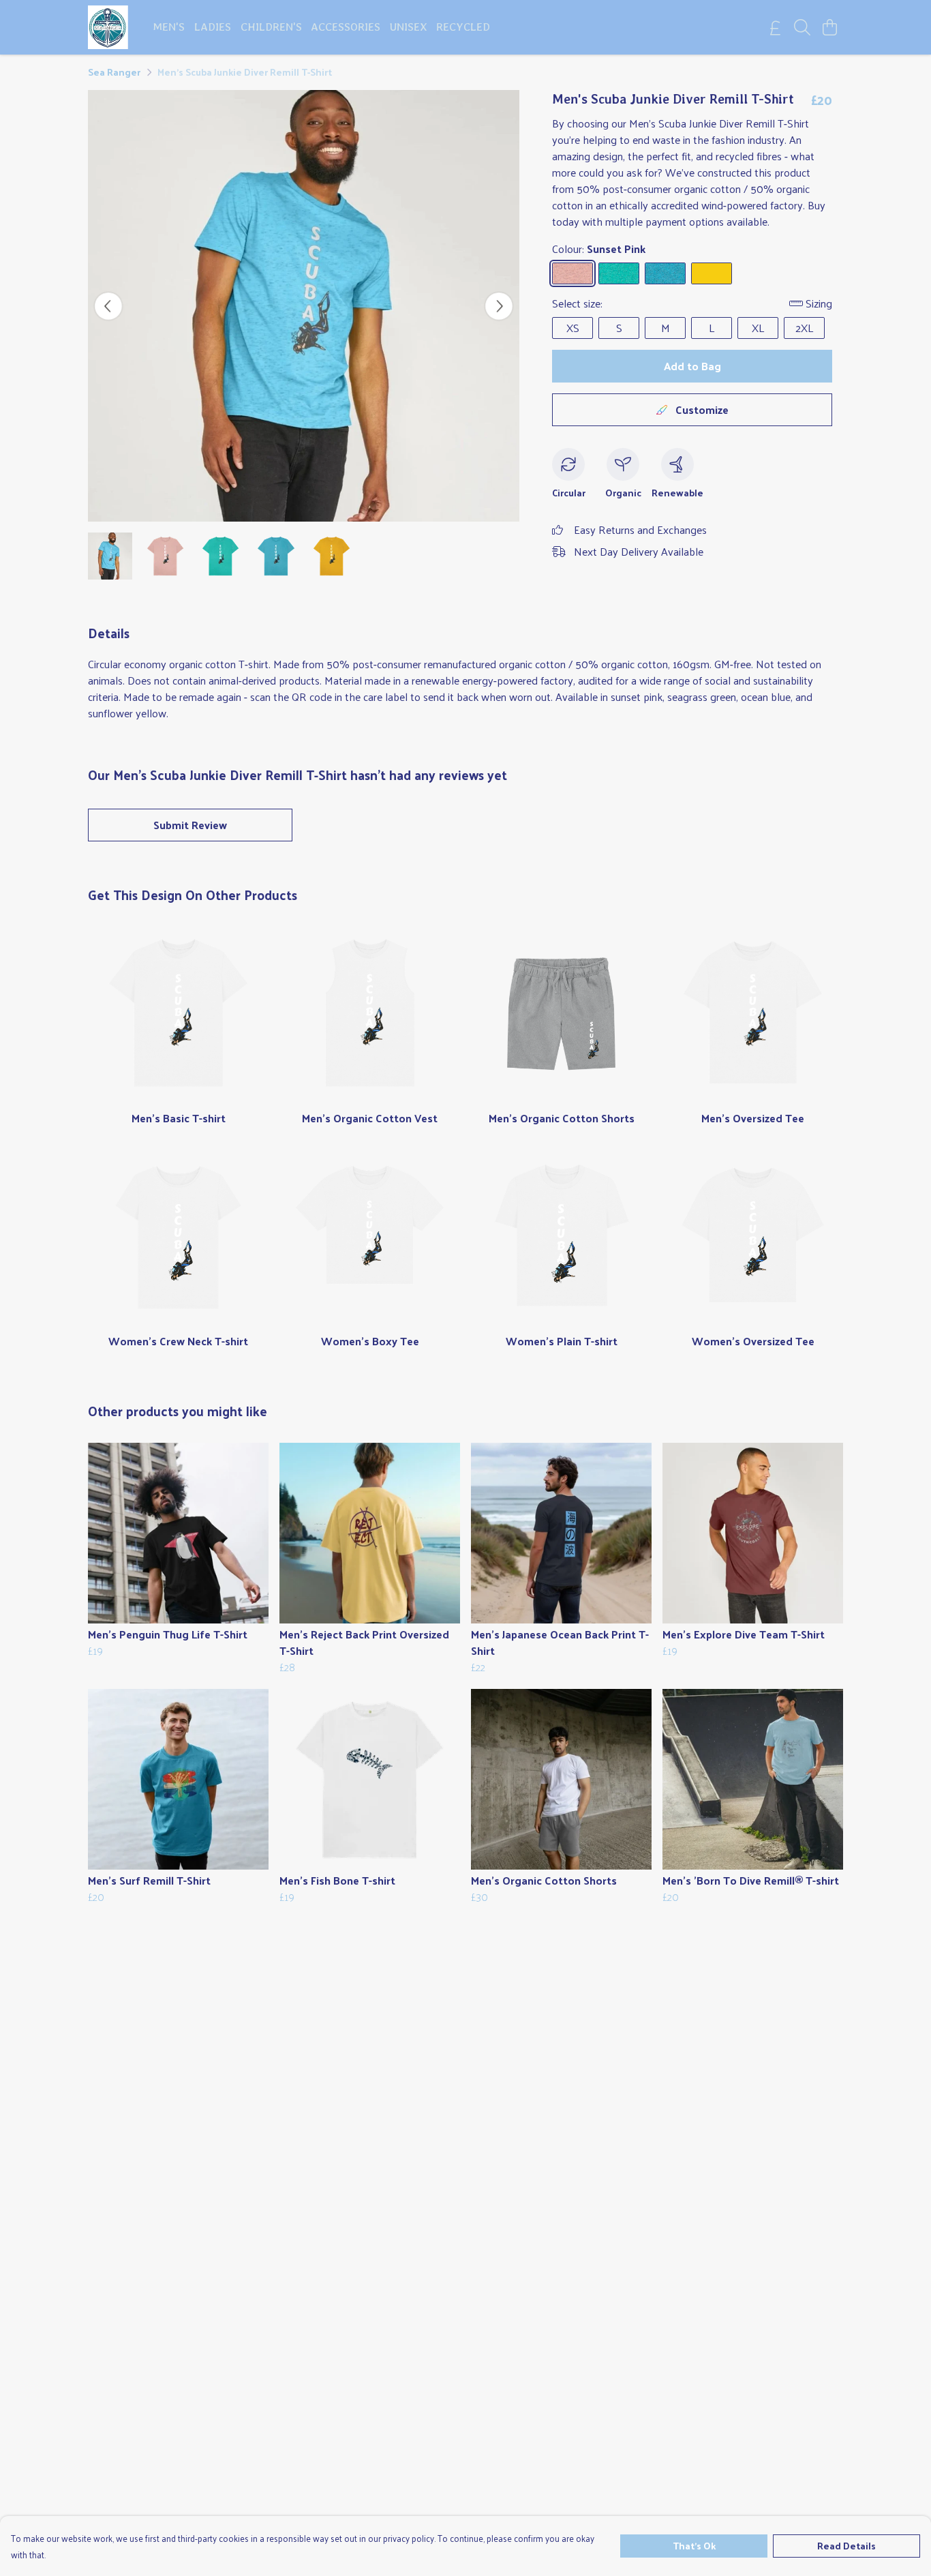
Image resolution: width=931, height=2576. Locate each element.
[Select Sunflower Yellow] (712, 273)
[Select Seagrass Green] (619, 273)
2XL (804, 328)
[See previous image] (108, 306)
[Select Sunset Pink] (573, 273)
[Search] (802, 27)
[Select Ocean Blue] (665, 273)
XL (758, 328)
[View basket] (829, 27)
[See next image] (499, 306)
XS (573, 328)
